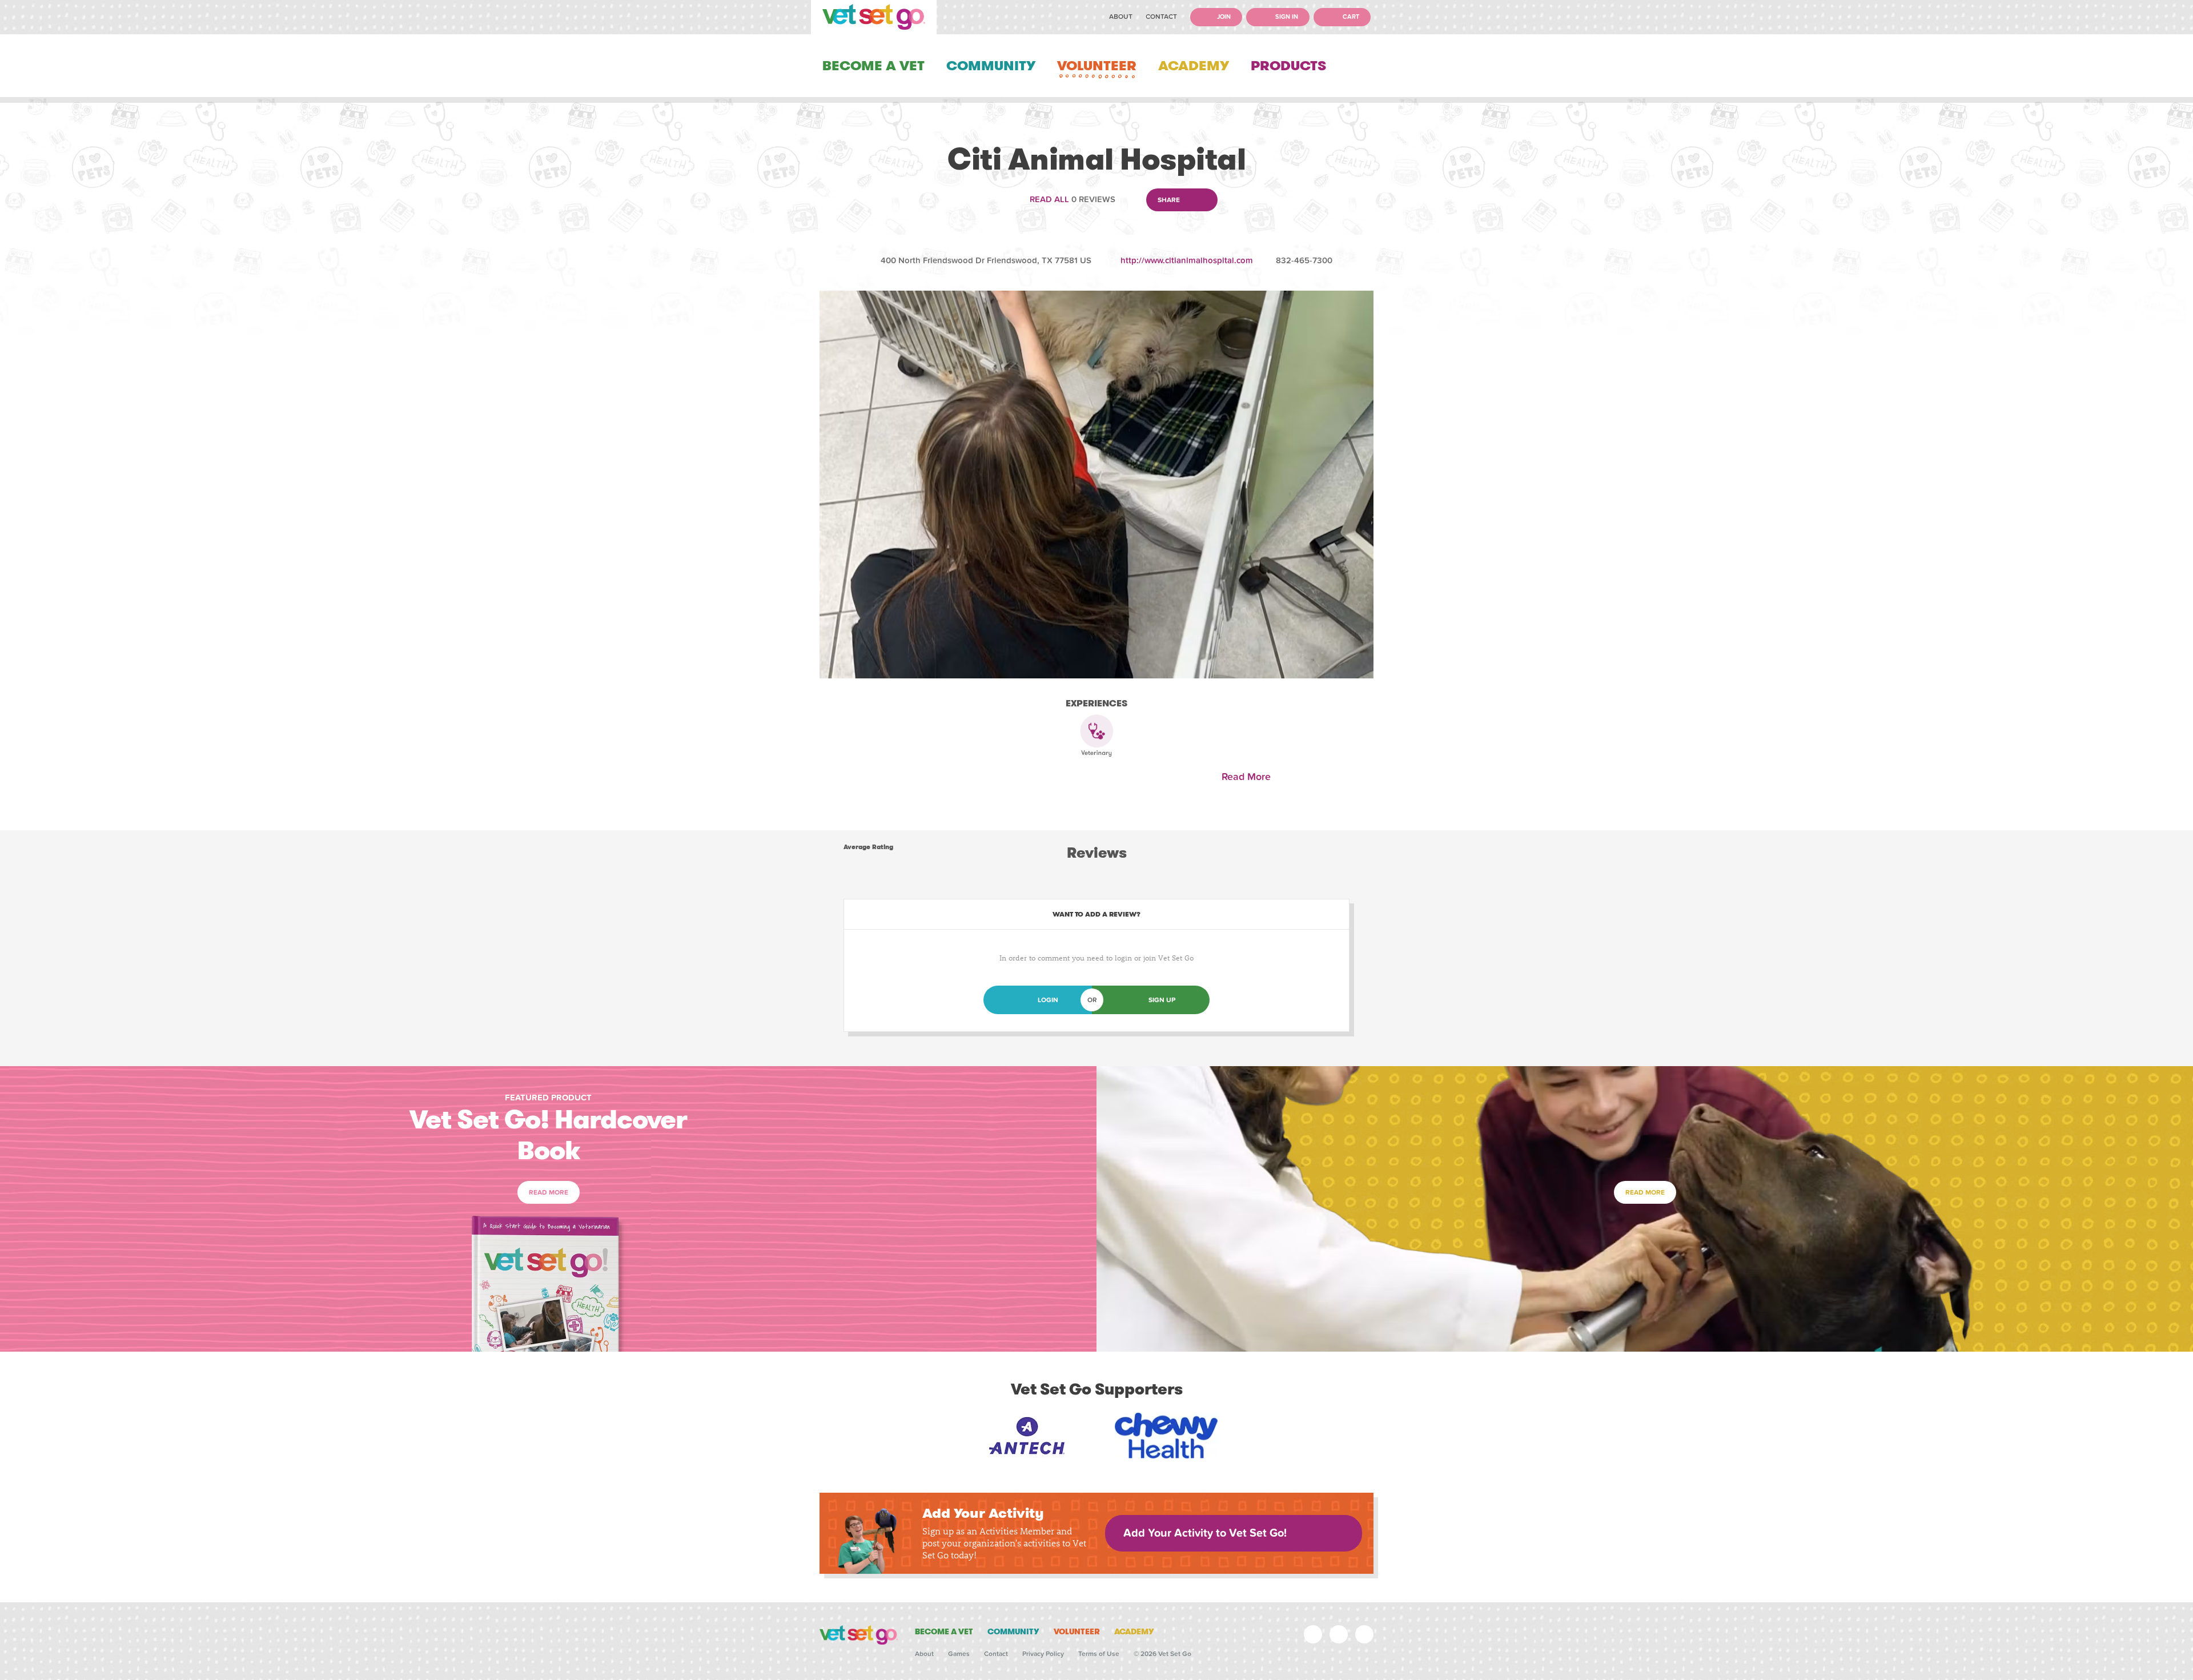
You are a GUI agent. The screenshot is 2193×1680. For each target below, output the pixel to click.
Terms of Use (1099, 1654)
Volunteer (1097, 66)
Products (1288, 66)
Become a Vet (873, 66)
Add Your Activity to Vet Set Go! (1205, 1533)
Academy (1194, 66)
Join (1223, 17)
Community (991, 66)
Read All (1049, 199)
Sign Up (1162, 1000)
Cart (1350, 17)
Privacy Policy (1043, 1654)
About (1121, 17)
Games (959, 1654)
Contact (1161, 17)
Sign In (1286, 17)
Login (1048, 1000)
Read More (1249, 777)
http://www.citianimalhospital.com (1187, 260)
